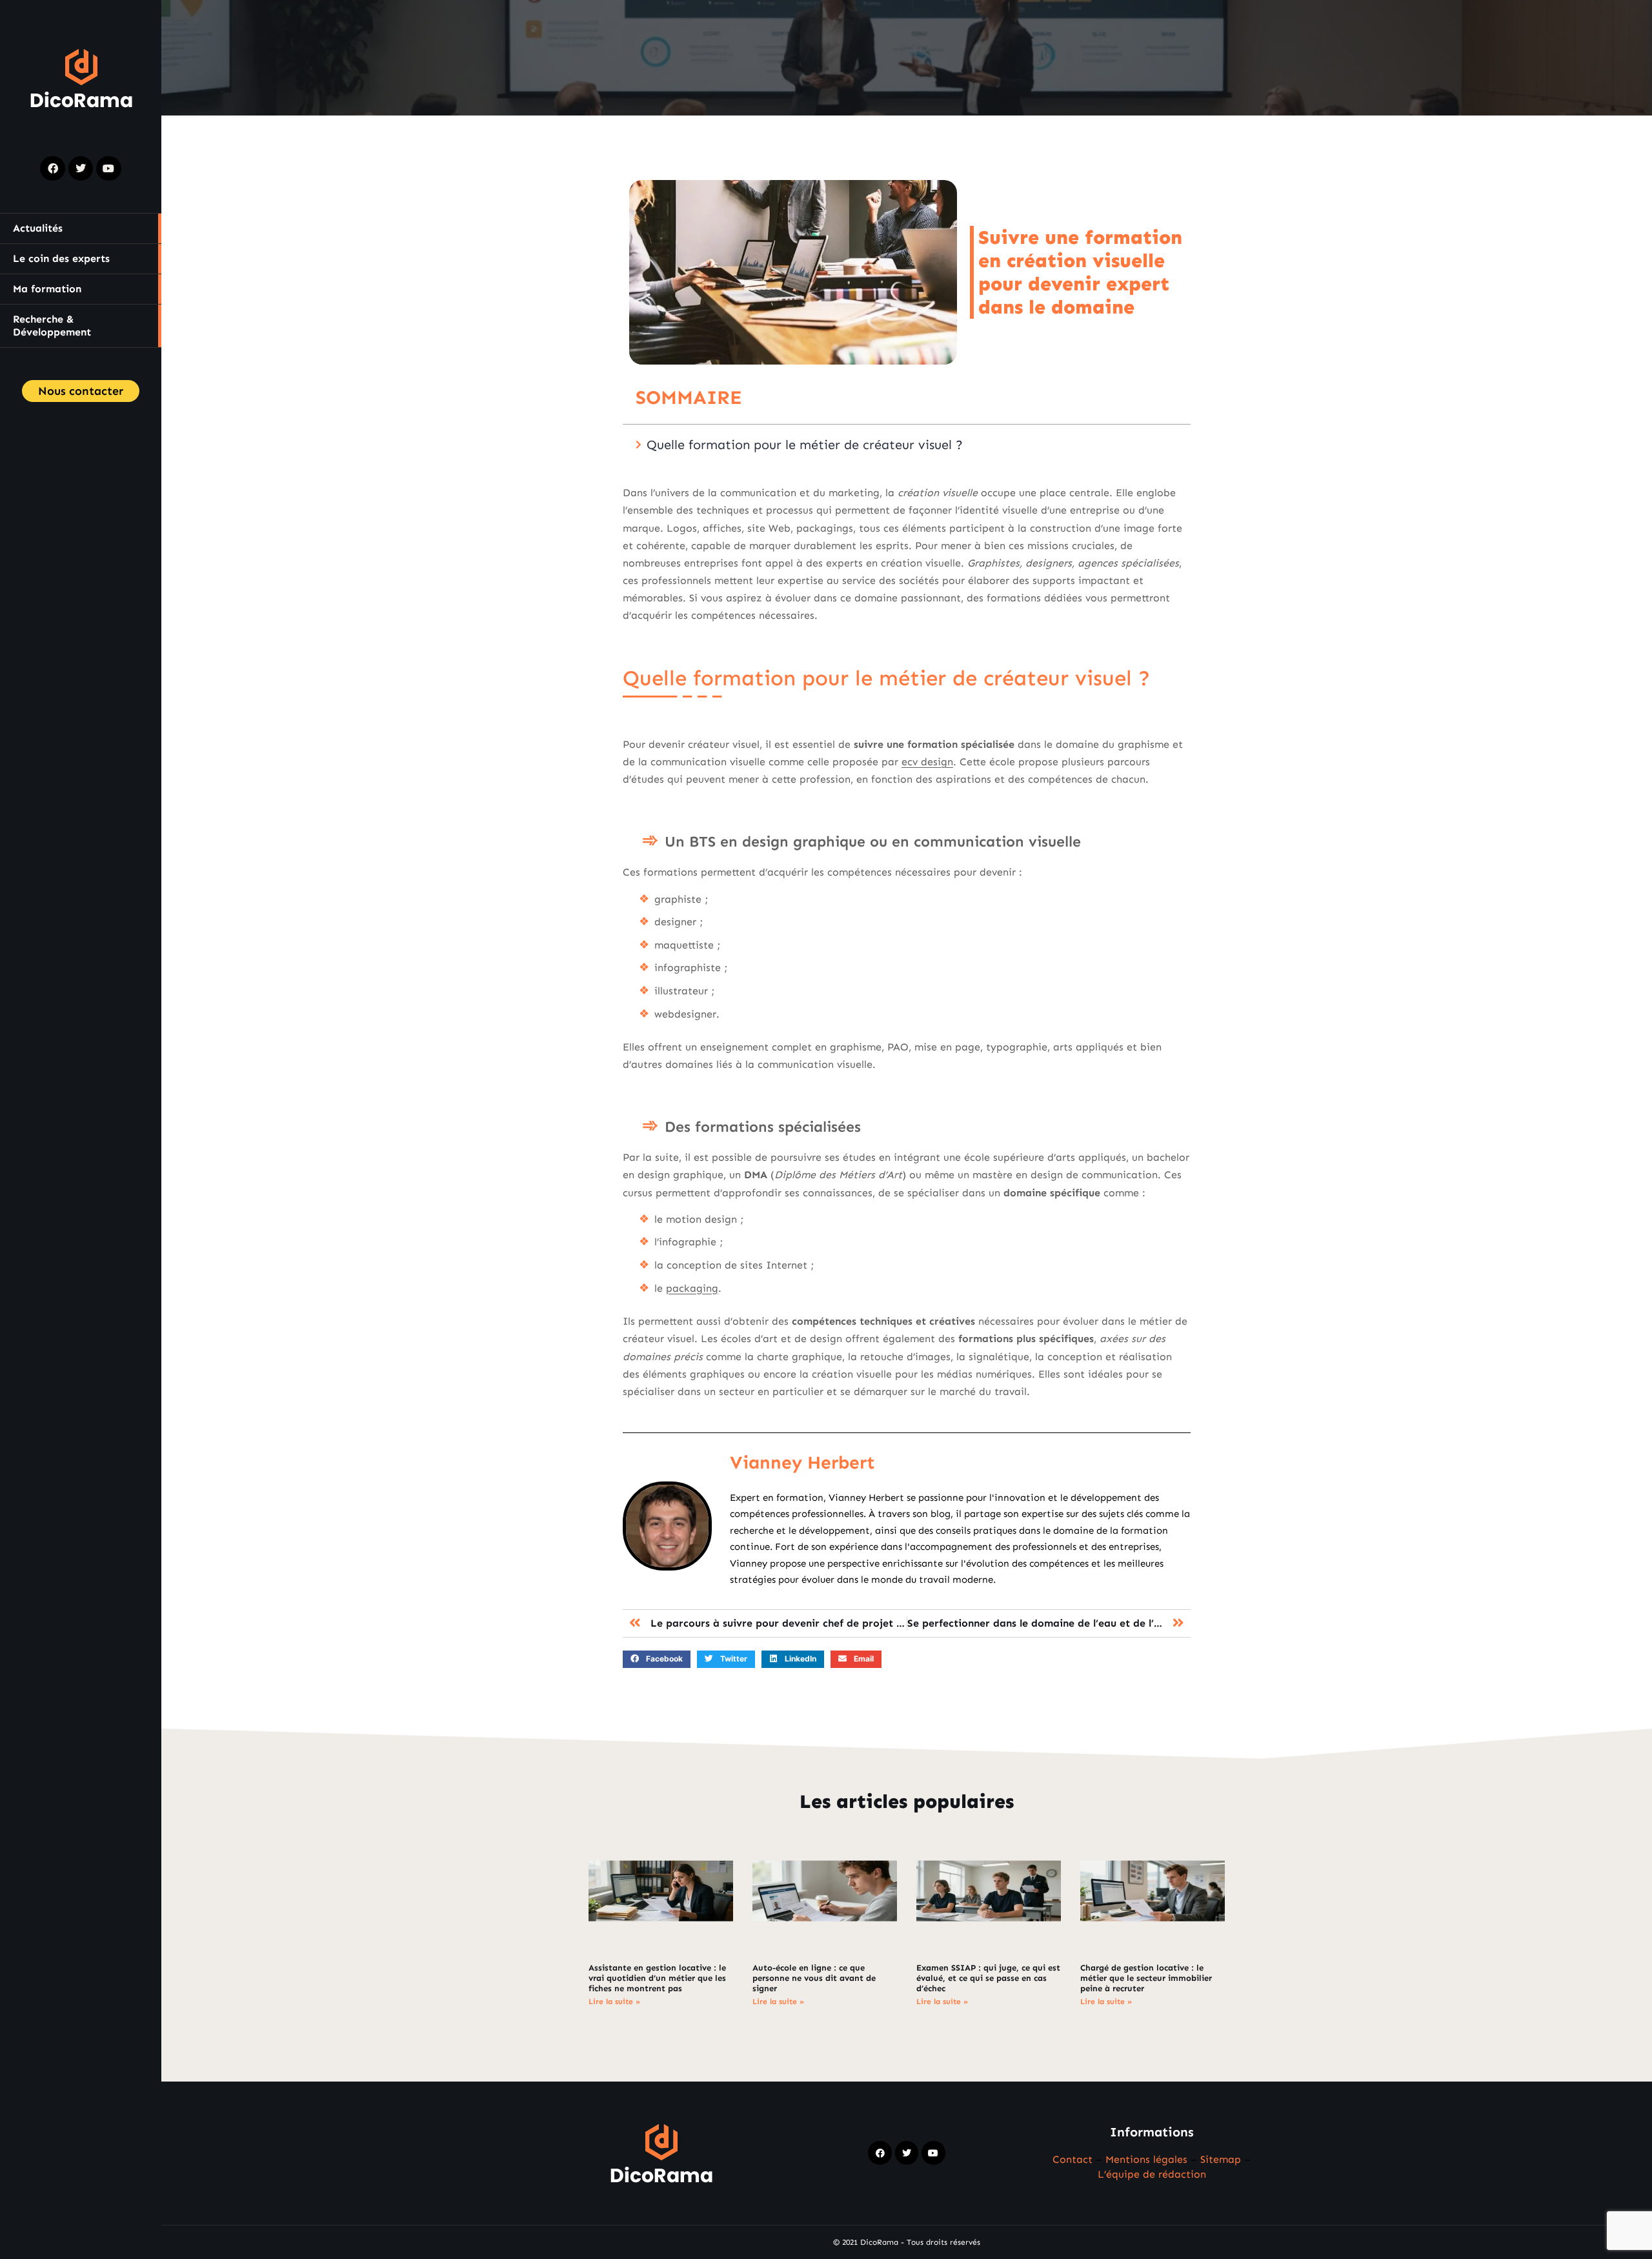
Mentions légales (1146, 2159)
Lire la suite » (614, 2002)
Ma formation (47, 289)
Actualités (38, 228)
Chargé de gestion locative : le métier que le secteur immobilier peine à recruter (1146, 1978)
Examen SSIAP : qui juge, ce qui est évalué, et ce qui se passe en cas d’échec (988, 1978)
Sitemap (1221, 2159)
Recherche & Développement (52, 326)
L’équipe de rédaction (1152, 2174)
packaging (692, 1288)
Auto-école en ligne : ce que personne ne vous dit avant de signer (814, 1978)
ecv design (927, 762)
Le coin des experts (61, 258)
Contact (1073, 2159)
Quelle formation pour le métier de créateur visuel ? (805, 445)
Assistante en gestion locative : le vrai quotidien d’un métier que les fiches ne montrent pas (657, 1978)
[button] (657, 1659)
